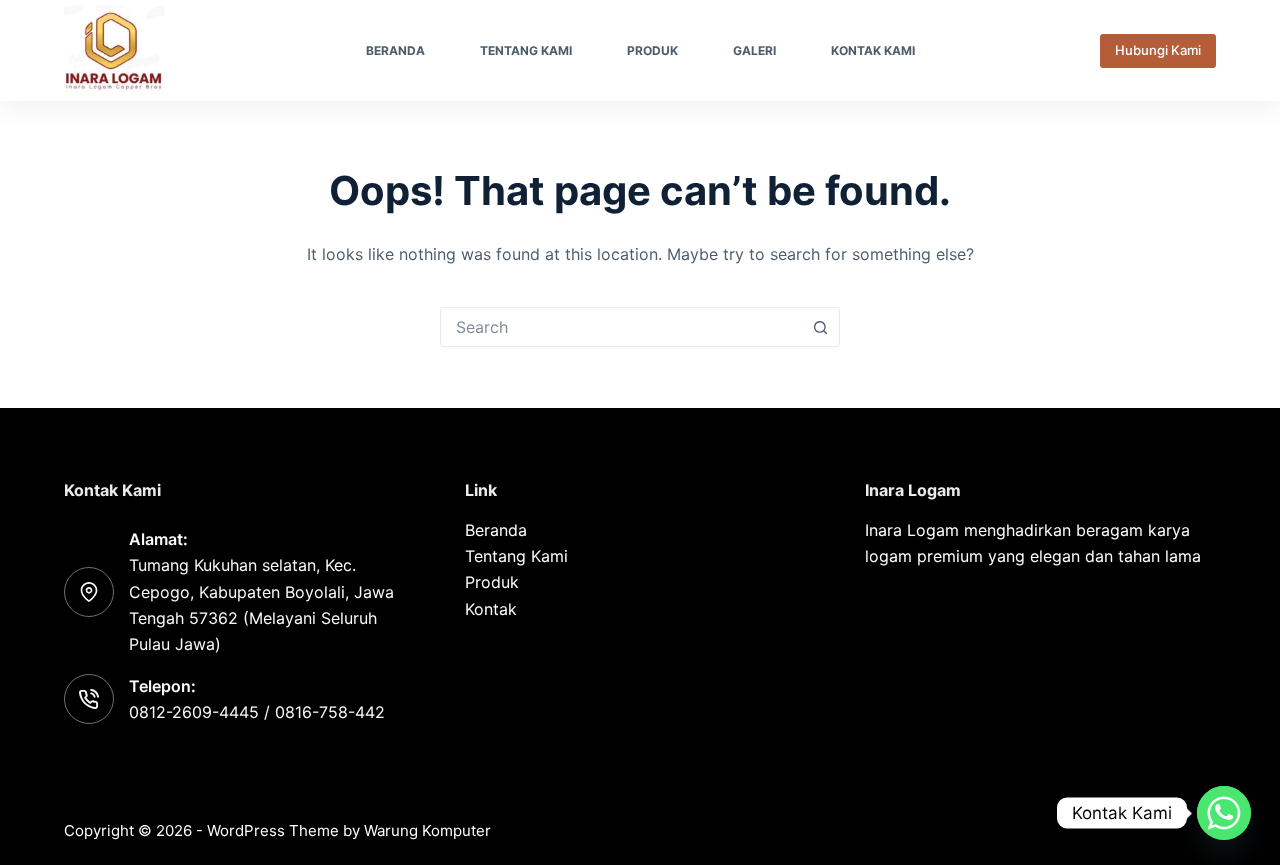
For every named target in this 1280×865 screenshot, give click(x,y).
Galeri (754, 50)
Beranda (395, 50)
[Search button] (820, 327)
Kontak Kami (873, 50)
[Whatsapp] (1224, 813)
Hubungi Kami (1158, 50)
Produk (652, 50)
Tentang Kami (526, 50)
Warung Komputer (427, 830)
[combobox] (621, 327)
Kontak (491, 609)
